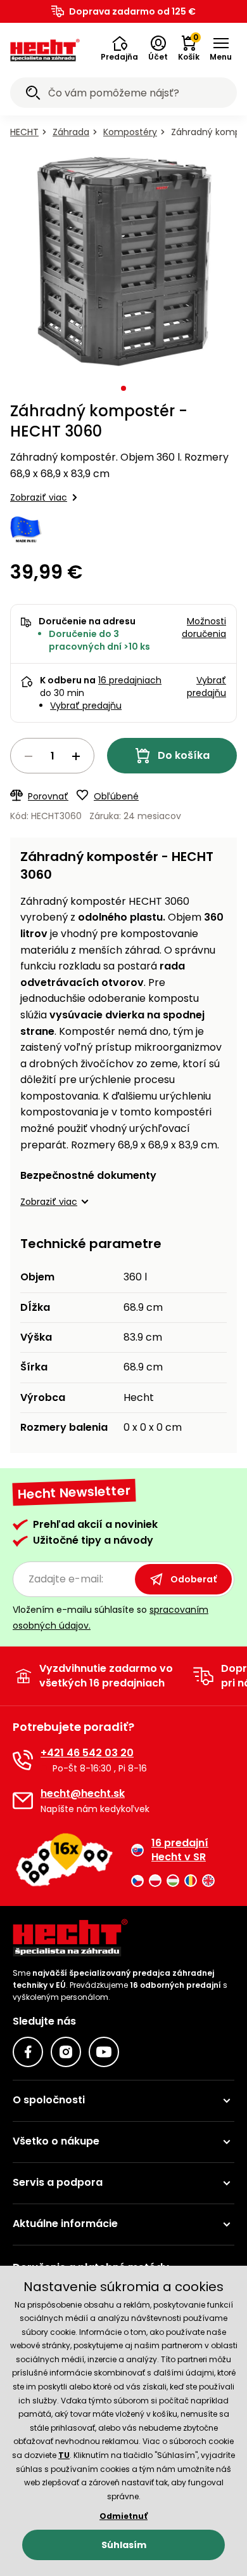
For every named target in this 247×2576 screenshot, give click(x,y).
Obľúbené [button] (116, 796)
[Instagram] (66, 2052)
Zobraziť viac (39, 497)
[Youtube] (104, 2052)
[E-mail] (23, 1801)
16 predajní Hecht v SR (180, 1850)
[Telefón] (23, 1760)
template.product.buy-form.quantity (52, 756)
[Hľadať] (33, 95)
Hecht (24, 132)
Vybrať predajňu (86, 706)
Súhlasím (124, 2545)
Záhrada (71, 132)
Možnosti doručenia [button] (204, 628)
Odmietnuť (123, 2516)
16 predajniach (130, 680)
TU (64, 2455)
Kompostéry (130, 132)
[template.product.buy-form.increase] (76, 756)
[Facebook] (28, 2052)
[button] (119, 49)
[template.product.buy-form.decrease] (28, 756)
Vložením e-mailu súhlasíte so (111, 1618)
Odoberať (193, 1579)
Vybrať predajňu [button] (206, 687)
